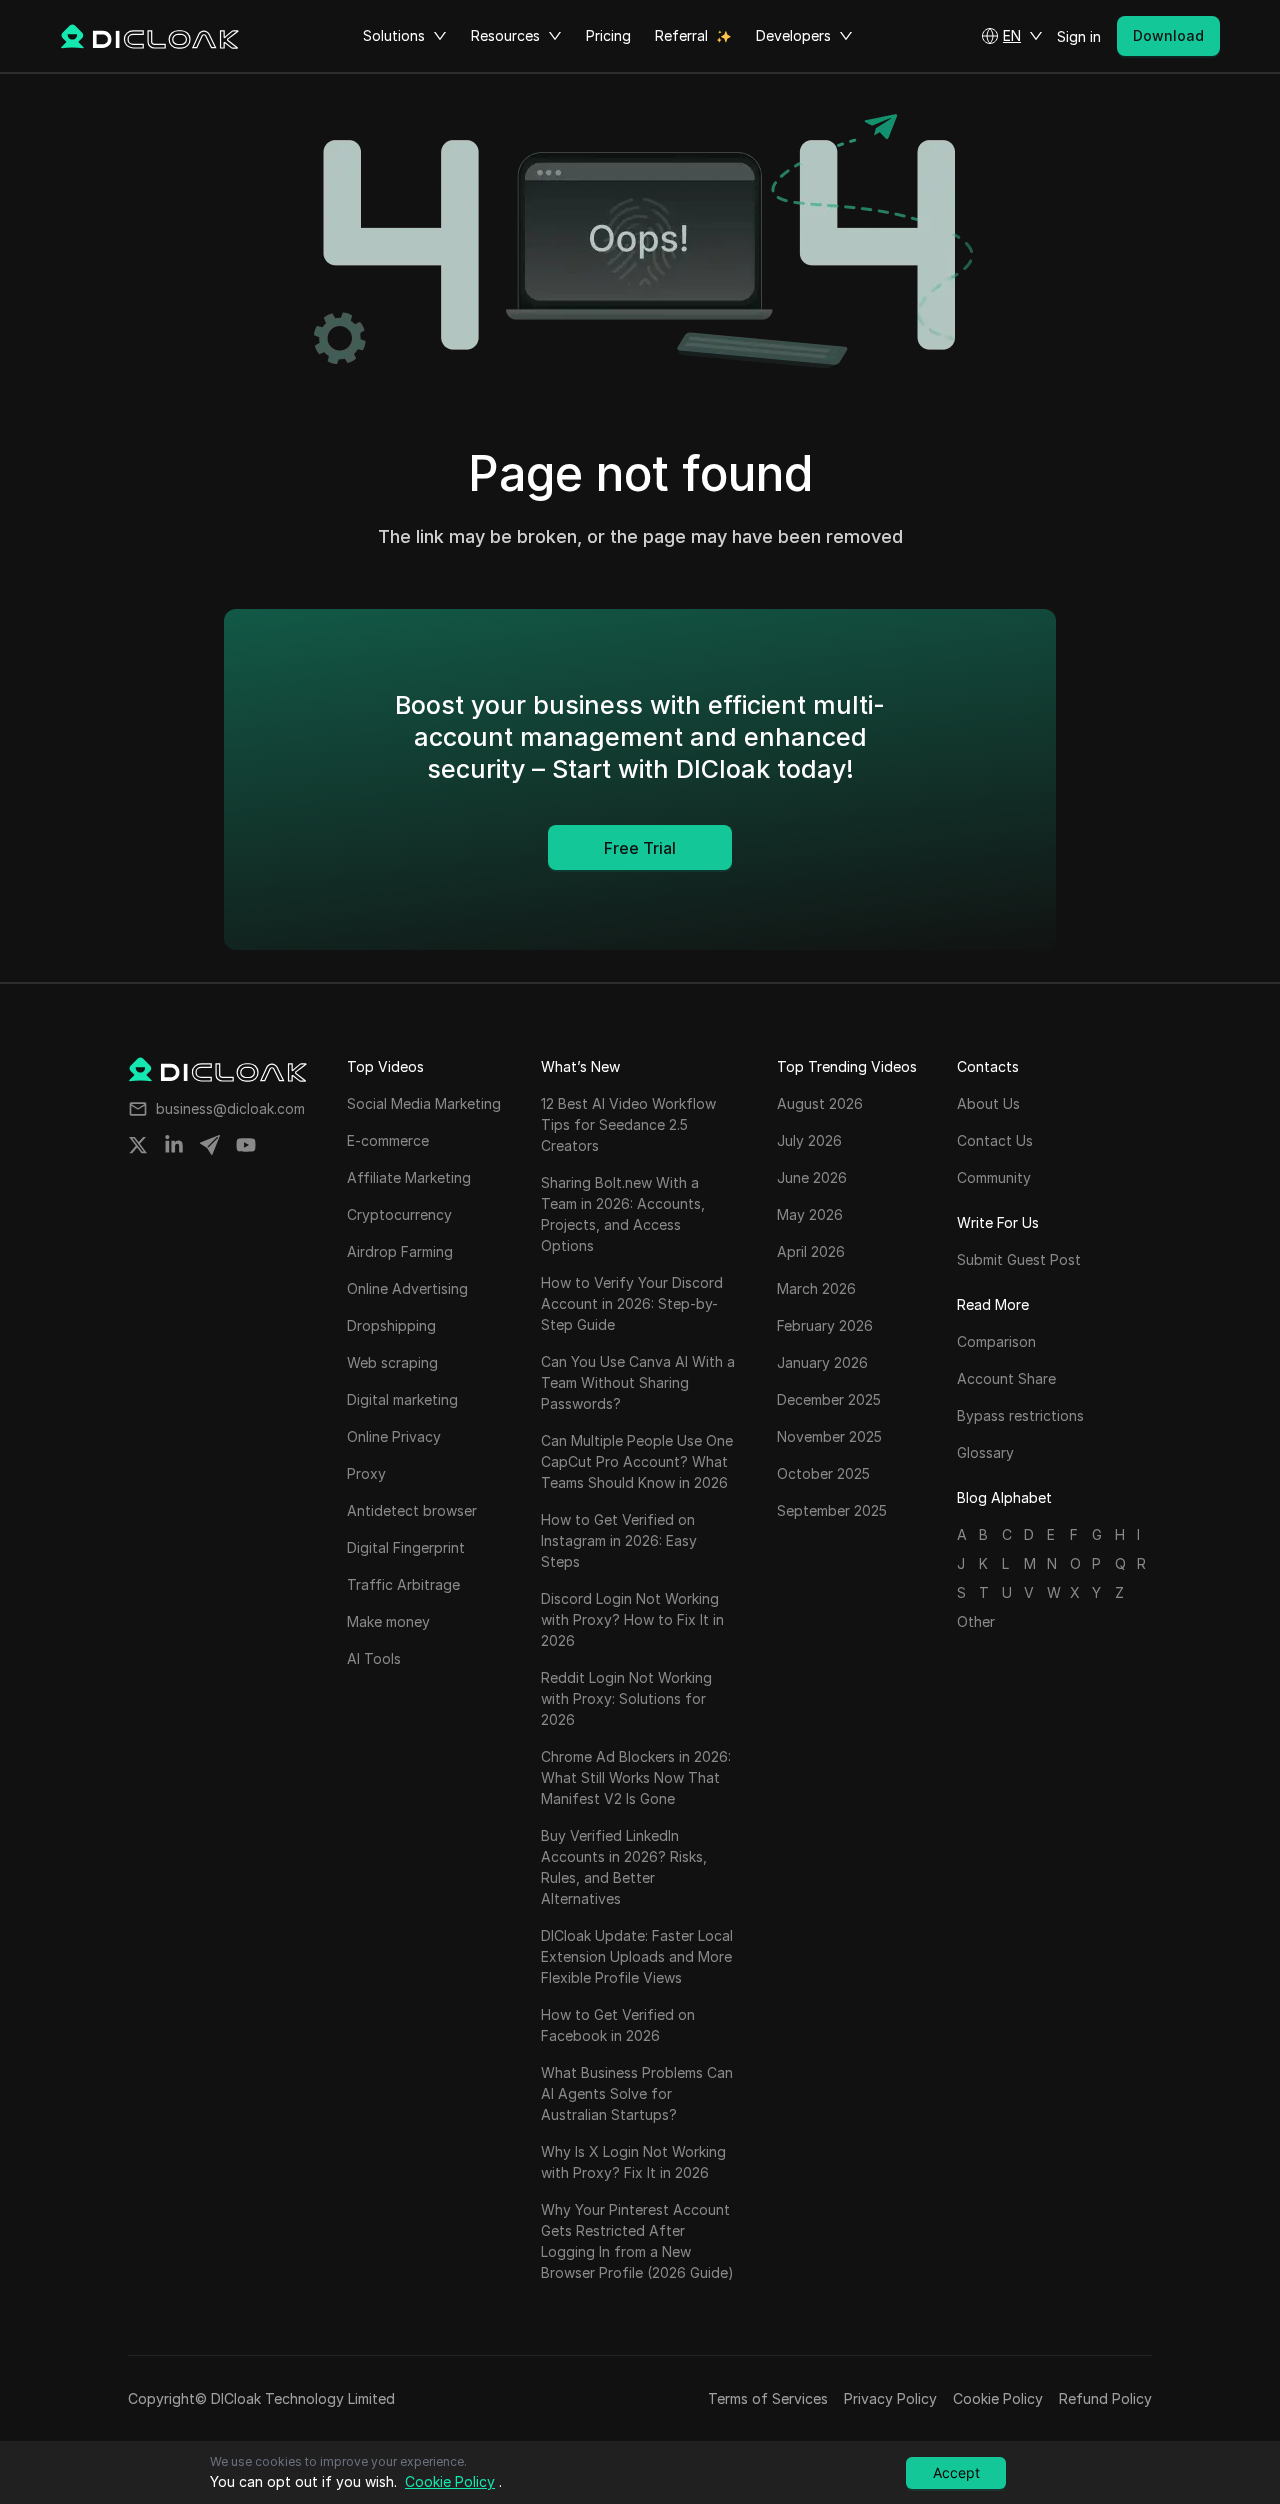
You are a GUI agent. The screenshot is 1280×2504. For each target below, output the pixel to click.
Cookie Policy (998, 2398)
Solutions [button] (394, 35)
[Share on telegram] (210, 1145)
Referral (681, 35)
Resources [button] (505, 35)
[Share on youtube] (246, 1145)
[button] (1012, 36)
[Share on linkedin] (174, 1145)
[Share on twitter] (138, 1145)
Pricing (608, 35)
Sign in (1079, 36)
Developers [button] (793, 35)
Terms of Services (768, 2398)
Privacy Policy (890, 2398)
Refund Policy (1105, 2398)
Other (976, 1621)
